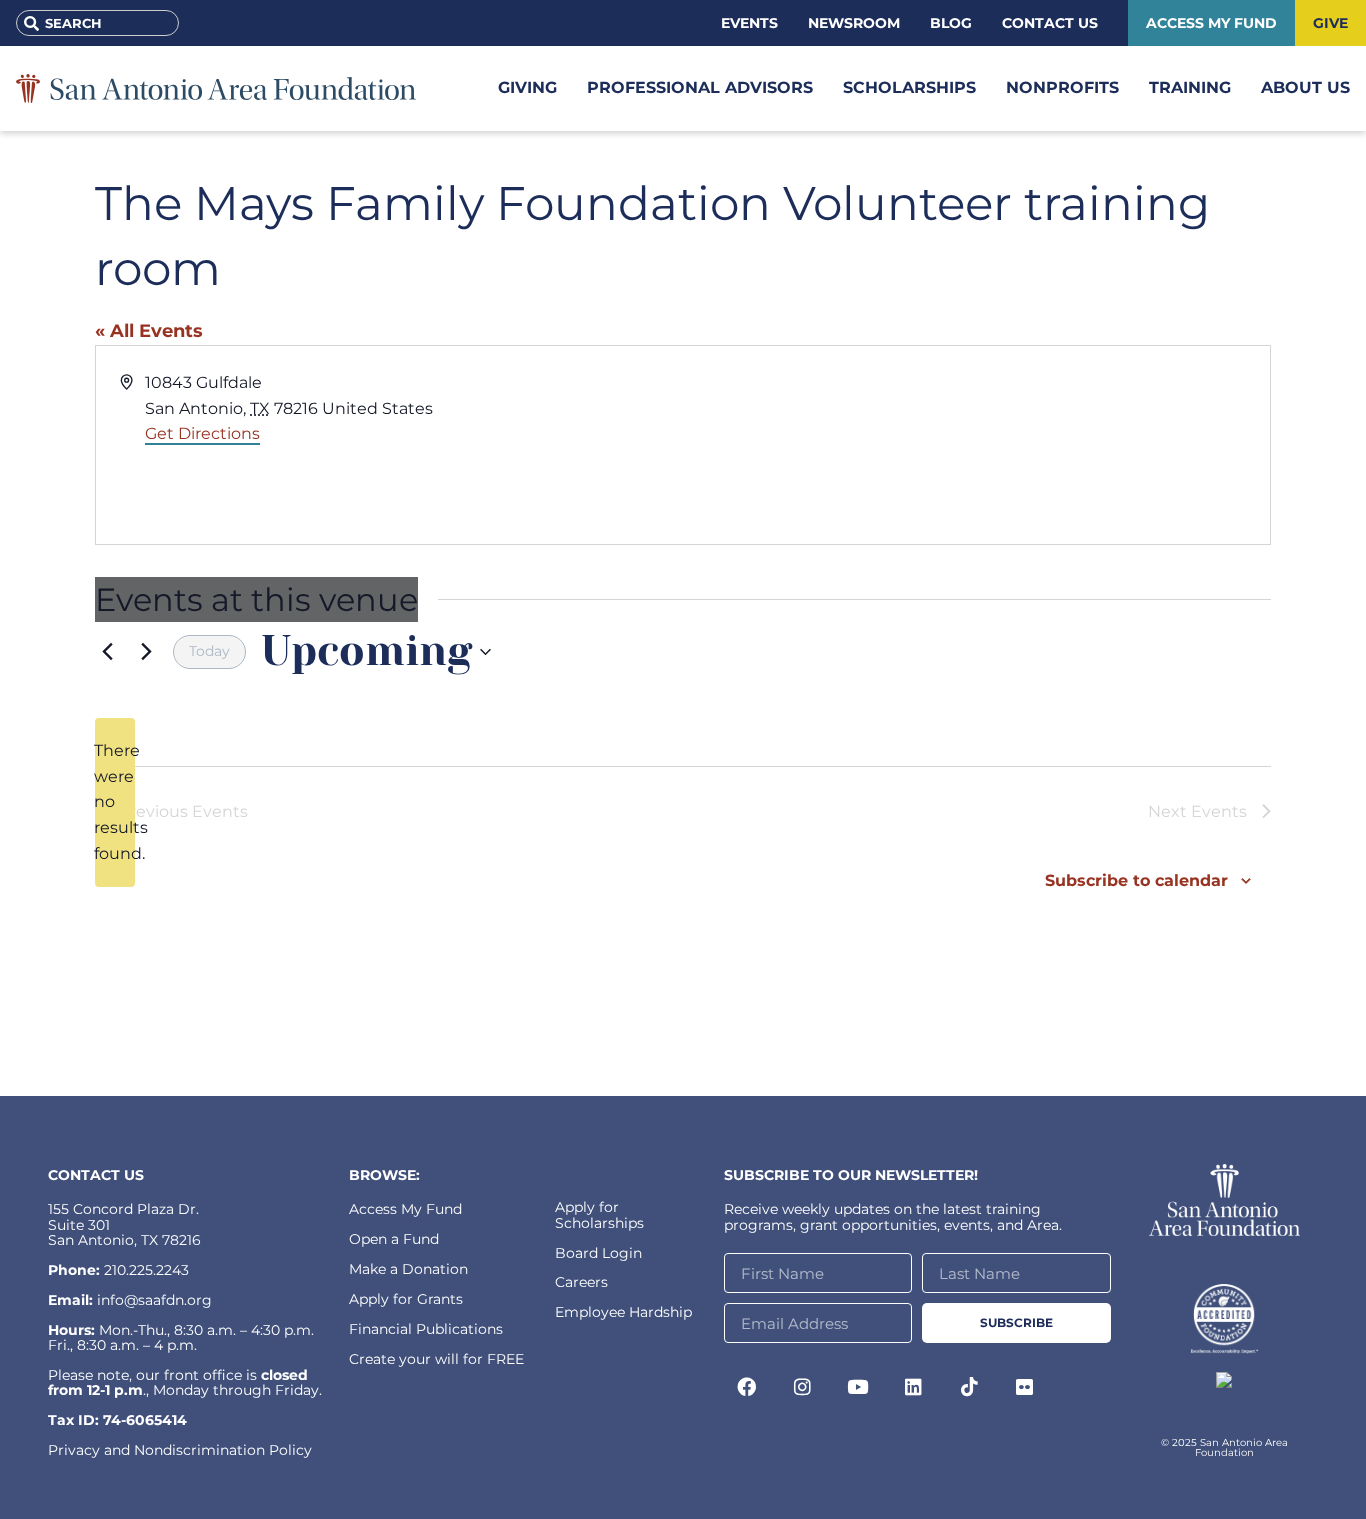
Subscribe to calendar (1136, 880)
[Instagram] (803, 1386)
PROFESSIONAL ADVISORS (700, 87)
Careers (581, 1282)
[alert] (115, 803)
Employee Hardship (623, 1312)
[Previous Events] (107, 652)
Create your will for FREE (436, 1359)
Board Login (598, 1253)
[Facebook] (747, 1386)
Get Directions (202, 433)
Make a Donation (408, 1269)
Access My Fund (405, 1209)
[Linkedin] (914, 1386)
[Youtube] (858, 1386)
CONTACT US (96, 1175)
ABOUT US (1305, 87)
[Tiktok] (969, 1386)
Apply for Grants (406, 1299)
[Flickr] (1025, 1386)
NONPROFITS (1062, 87)
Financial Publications (426, 1329)
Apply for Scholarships (599, 1214)
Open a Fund (394, 1239)
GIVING (527, 87)
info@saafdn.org (154, 1300)
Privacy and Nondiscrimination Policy (180, 1450)
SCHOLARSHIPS (909, 87)
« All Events (149, 331)
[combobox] (97, 23)
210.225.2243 (146, 1270)
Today (209, 651)
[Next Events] (146, 652)
